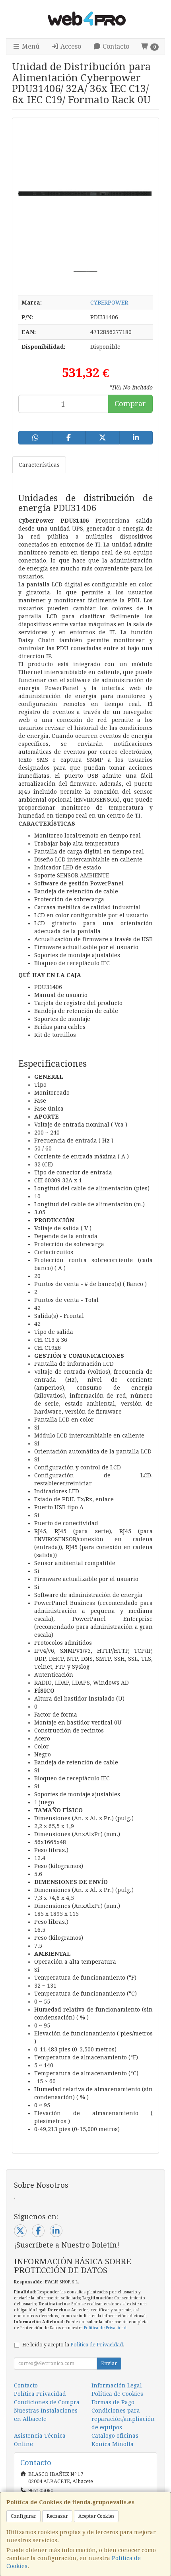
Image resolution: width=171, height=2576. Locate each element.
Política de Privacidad (105, 2328)
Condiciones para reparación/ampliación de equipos (123, 2419)
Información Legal (117, 2385)
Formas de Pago (113, 2402)
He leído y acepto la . (73, 2345)
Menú (30, 46)
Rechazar (57, 2516)
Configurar (23, 2516)
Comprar (130, 404)
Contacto (115, 46)
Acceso (70, 46)
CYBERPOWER (109, 303)
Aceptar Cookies (96, 2516)
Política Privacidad (40, 2394)
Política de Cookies (117, 2394)
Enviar (109, 2364)
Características (39, 465)
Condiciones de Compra (47, 2402)
